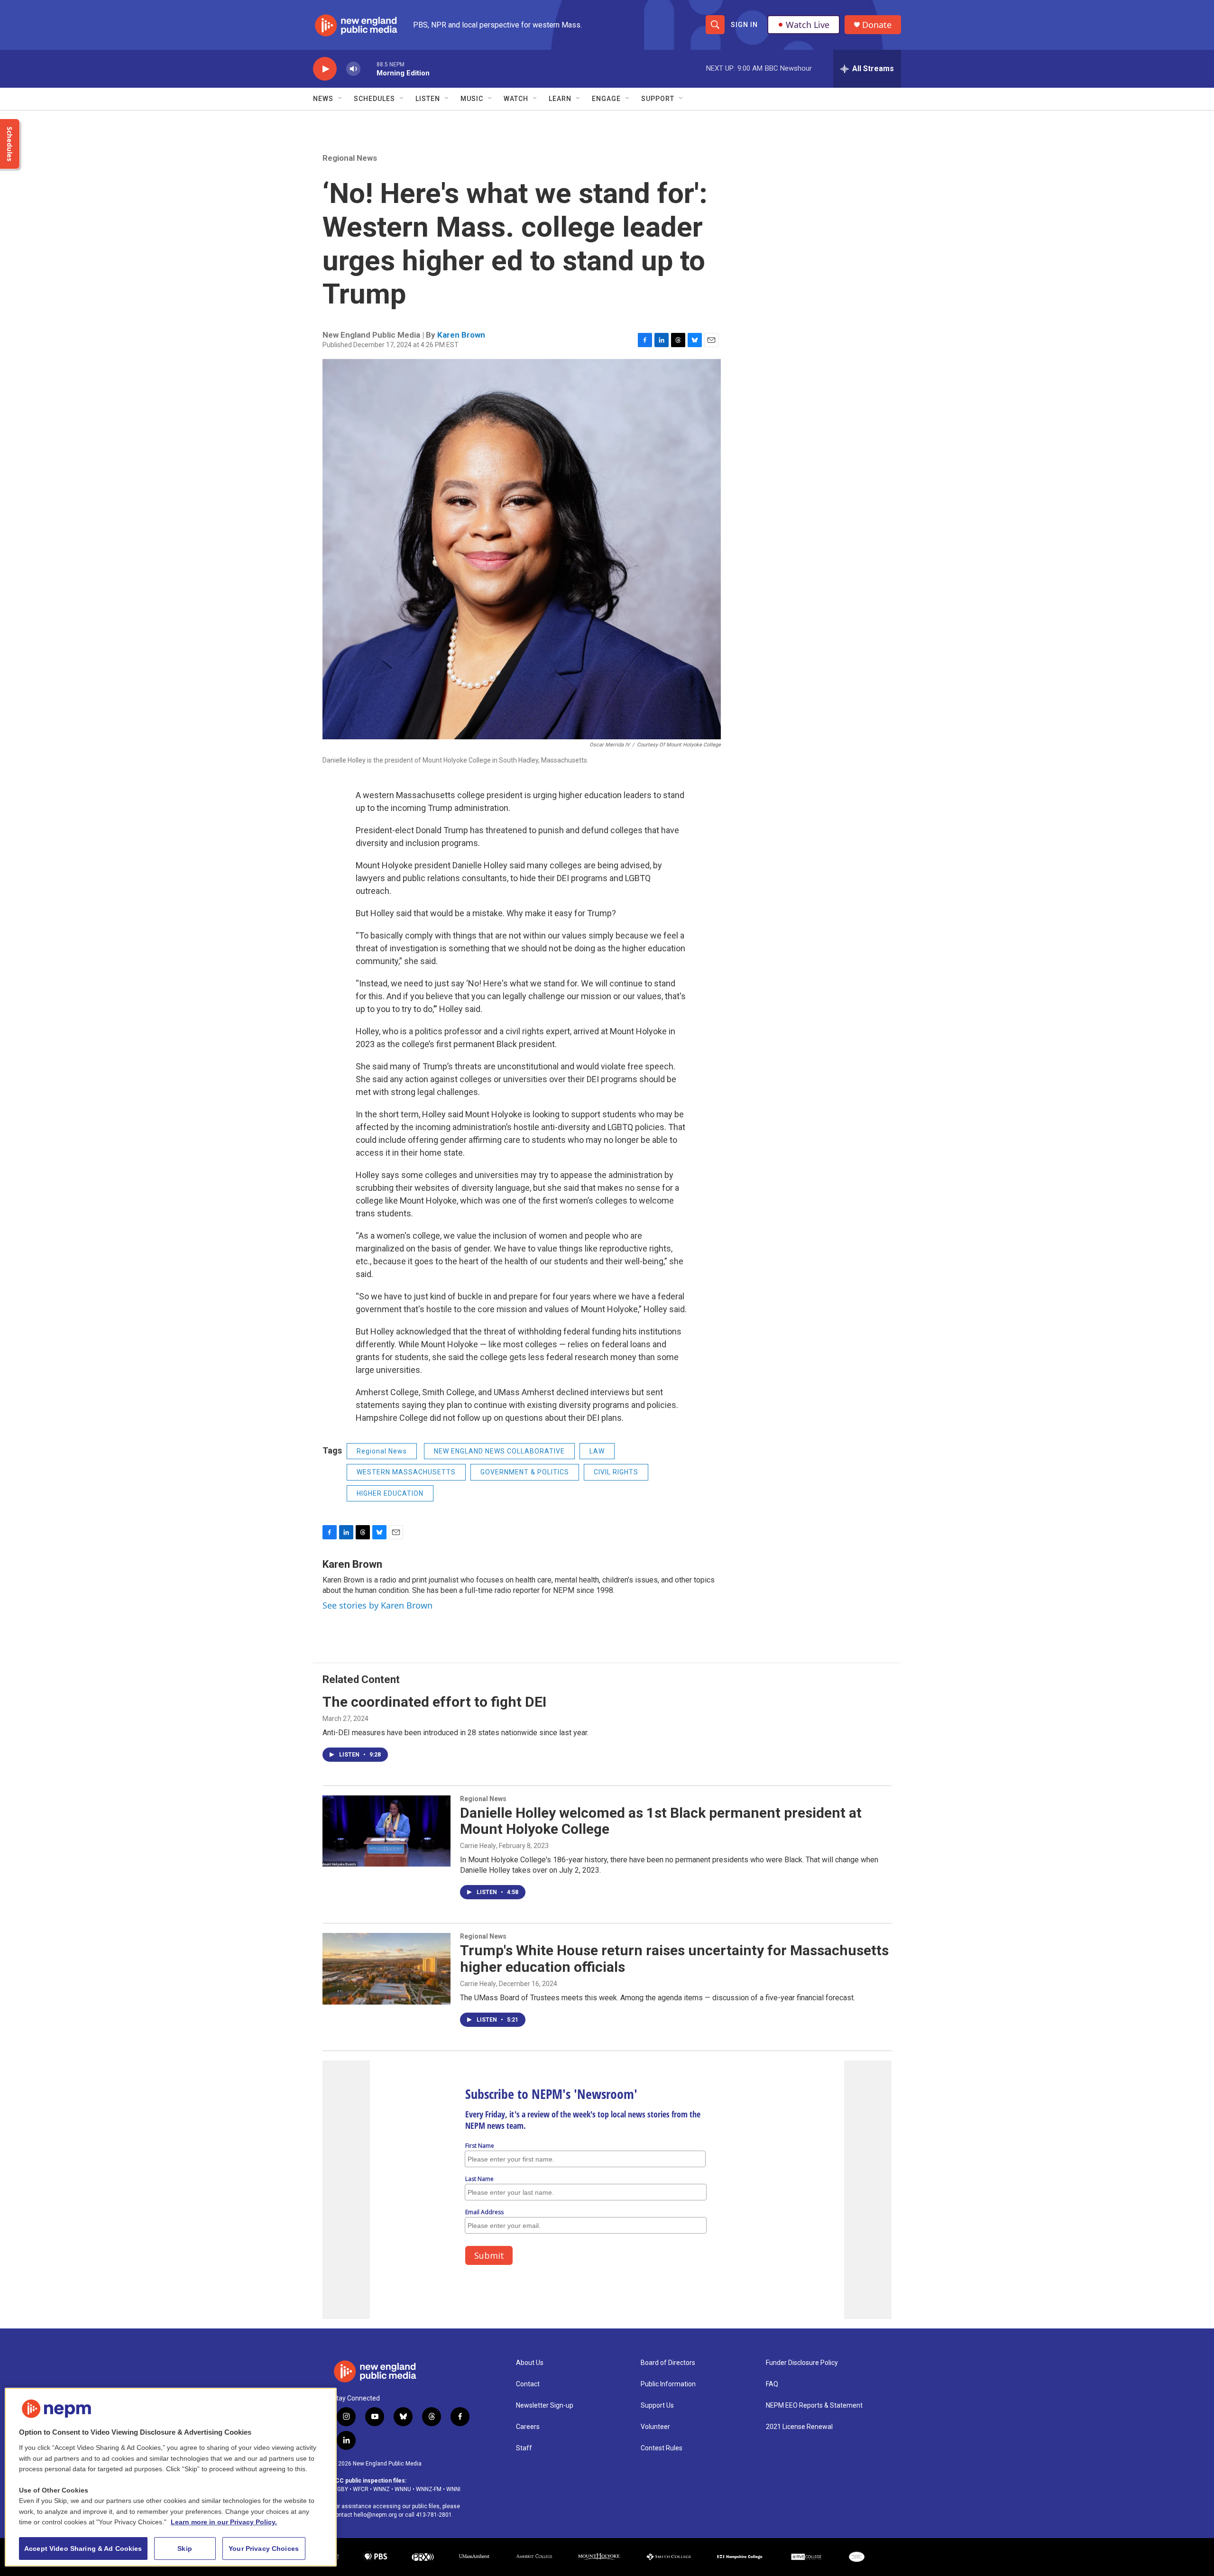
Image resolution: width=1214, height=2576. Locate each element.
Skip (185, 2548)
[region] (171, 2477)
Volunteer (655, 2427)
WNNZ (382, 2489)
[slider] (368, 69)
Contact (528, 2384)
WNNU (403, 2489)
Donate (877, 25)
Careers (528, 2427)
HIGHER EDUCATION (390, 1493)
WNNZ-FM (429, 2489)
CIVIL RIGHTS (616, 1472)
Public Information (668, 2384)
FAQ (772, 2384)
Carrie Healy (478, 1846)
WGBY (340, 2489)
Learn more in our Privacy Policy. (224, 2522)
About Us (530, 2363)
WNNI (453, 2489)
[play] (325, 69)
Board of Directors (668, 2363)
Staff (524, 2448)
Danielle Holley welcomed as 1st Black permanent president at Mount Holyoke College (661, 1821)
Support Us (657, 2406)
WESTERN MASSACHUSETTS (406, 1472)
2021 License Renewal (799, 2427)
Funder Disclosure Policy (802, 2363)
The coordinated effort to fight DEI (434, 1702)
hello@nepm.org (375, 2515)
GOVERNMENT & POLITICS (525, 1472)
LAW (597, 1451)
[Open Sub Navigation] (340, 99)
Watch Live (808, 25)
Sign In (744, 25)
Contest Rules (662, 2448)
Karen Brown (461, 335)
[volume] (353, 69)
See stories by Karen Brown (377, 1605)
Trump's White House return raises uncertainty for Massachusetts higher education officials (674, 1959)
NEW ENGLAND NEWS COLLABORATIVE (499, 1451)
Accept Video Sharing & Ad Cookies (83, 2548)
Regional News (350, 158)
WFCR (361, 2489)
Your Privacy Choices (264, 2548)
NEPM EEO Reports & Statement (814, 2406)
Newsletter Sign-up (545, 2406)
